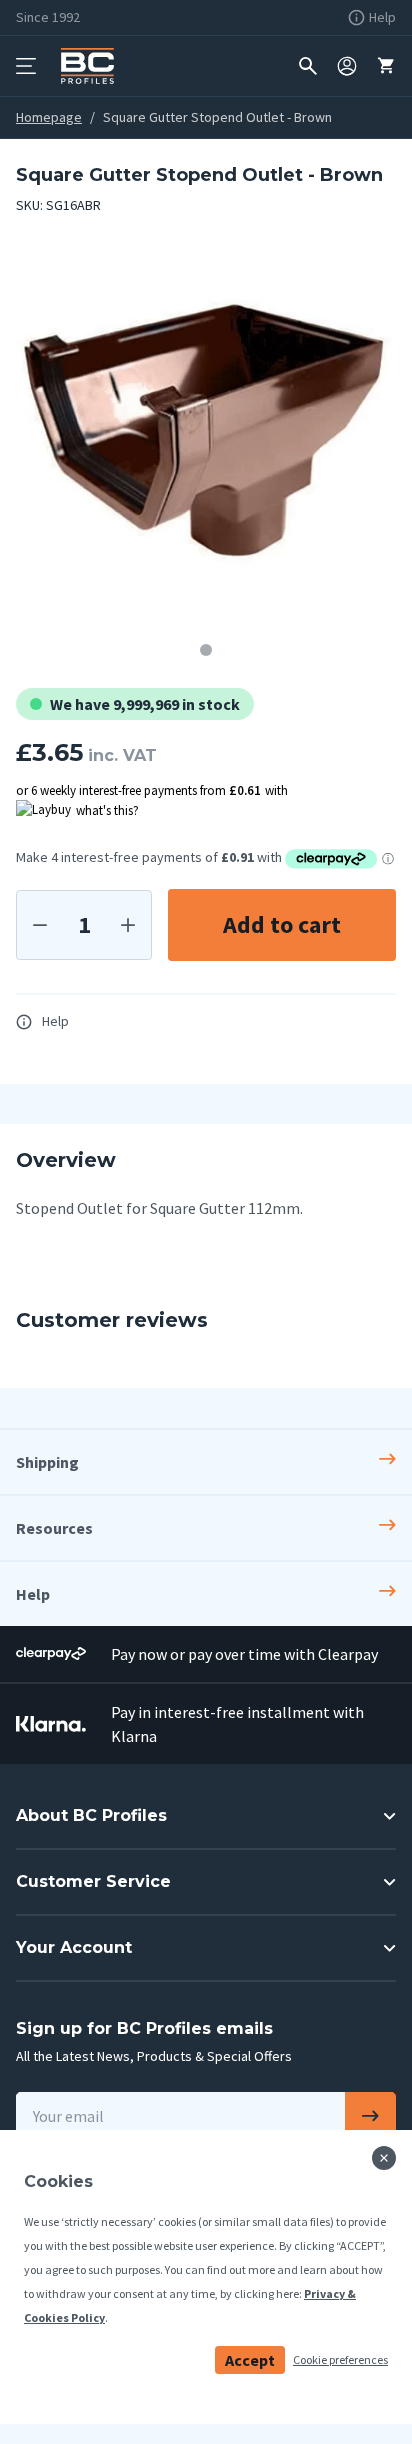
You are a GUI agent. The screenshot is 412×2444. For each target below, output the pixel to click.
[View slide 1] (206, 650)
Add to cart (282, 924)
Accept (250, 2360)
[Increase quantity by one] (128, 925)
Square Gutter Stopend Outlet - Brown (217, 117)
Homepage (49, 117)
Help (55, 1021)
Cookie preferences (340, 2359)
